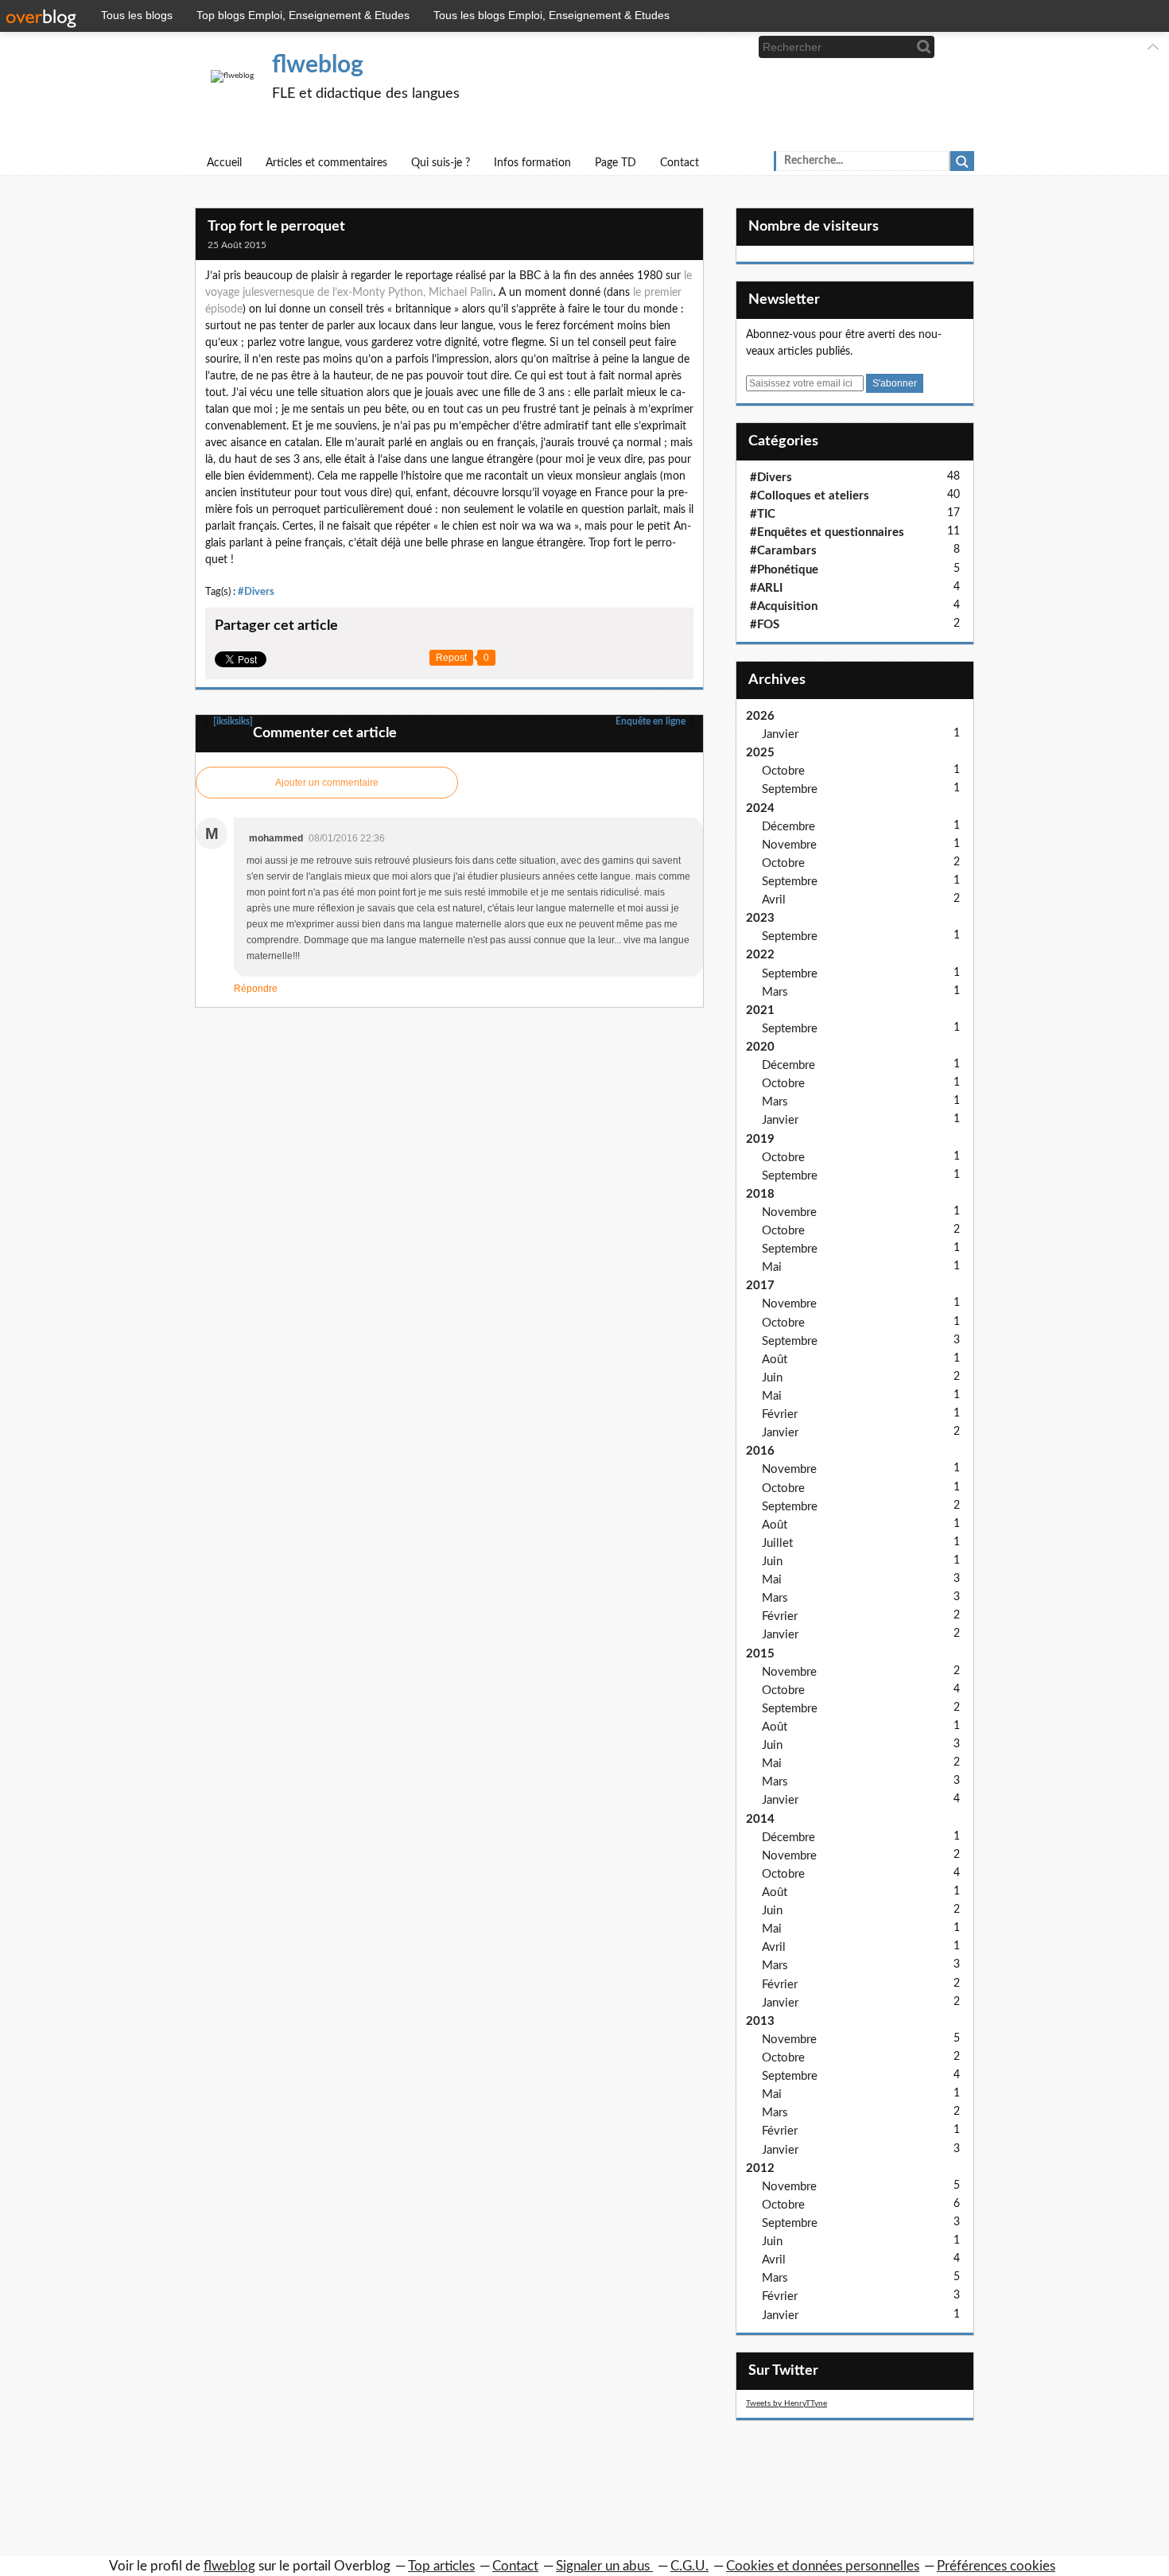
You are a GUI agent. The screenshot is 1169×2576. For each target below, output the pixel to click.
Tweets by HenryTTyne (786, 2403)
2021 (760, 1010)
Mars (775, 992)
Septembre (790, 789)
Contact (680, 163)
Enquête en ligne (652, 721)
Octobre (783, 771)
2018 (760, 1194)
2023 (760, 918)
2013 (760, 2021)
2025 (760, 753)
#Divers (256, 592)
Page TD (616, 163)
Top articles (441, 2566)
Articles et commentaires (326, 163)
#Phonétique (784, 570)
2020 (760, 1047)
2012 (760, 2168)
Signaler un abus (604, 2566)
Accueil (224, 163)
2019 (760, 1139)
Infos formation (532, 163)
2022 (760, 955)
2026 (760, 716)
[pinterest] (730, 47)
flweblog (318, 65)
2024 (760, 808)
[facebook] (677, 47)
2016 (760, 1451)
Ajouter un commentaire (327, 783)
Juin (772, 1378)
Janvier (780, 734)
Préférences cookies (996, 2566)
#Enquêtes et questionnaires (827, 532)
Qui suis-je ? (441, 163)
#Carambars (783, 551)
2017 (760, 1286)
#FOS (765, 625)
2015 (760, 1654)
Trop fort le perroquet (276, 227)
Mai (772, 1267)
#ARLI (766, 588)
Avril (774, 900)
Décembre (788, 827)
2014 (760, 1819)
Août (775, 1360)
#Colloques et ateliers (810, 496)
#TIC (763, 514)
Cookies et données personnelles (823, 2566)
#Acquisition (784, 606)
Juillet (777, 1543)
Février (780, 1414)
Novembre (789, 845)
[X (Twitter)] (703, 47)
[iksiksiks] (232, 721)
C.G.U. (689, 2566)
